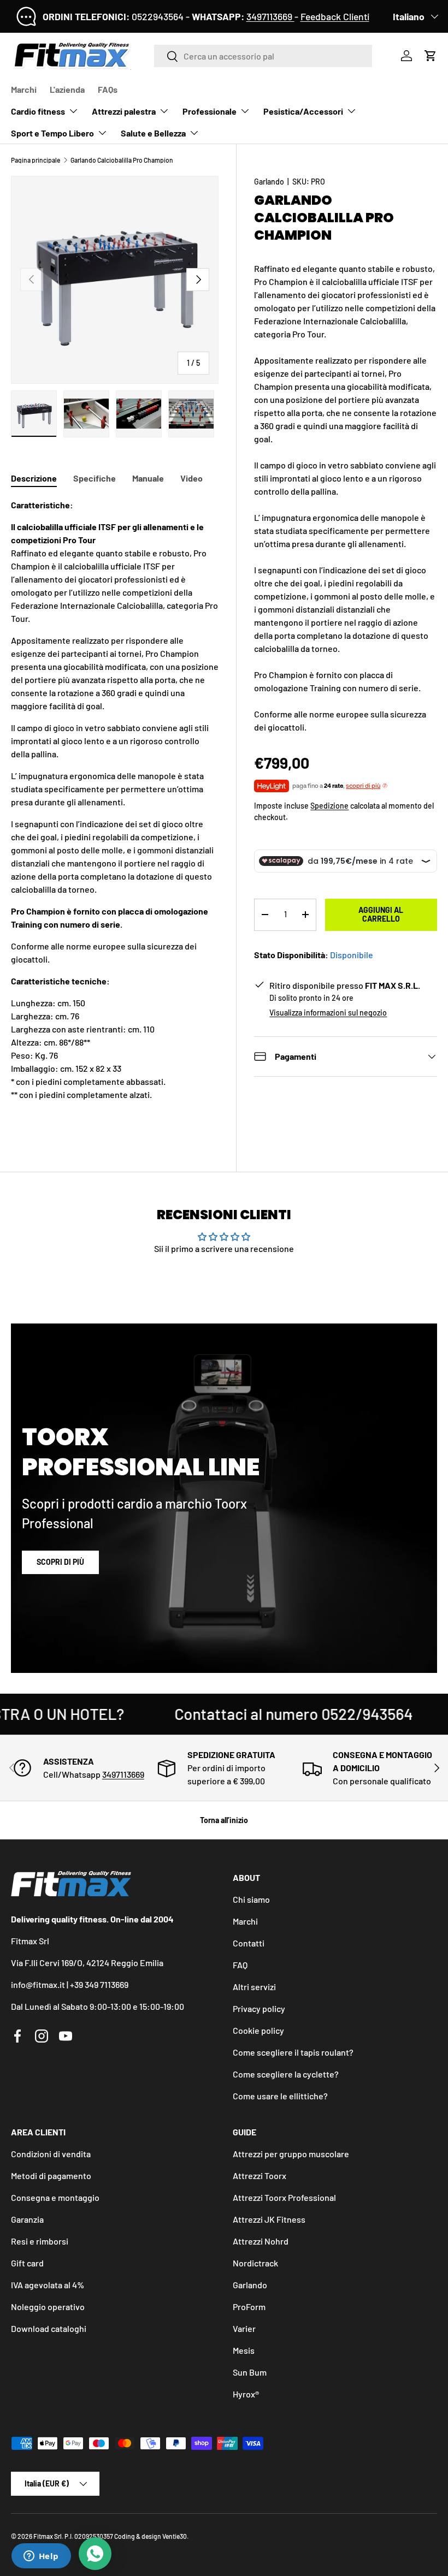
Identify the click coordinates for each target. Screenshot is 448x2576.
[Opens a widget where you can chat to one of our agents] (41, 2557)
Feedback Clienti (335, 16)
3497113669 (270, 16)
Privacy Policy (203, 1330)
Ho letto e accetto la (176, 1330)
